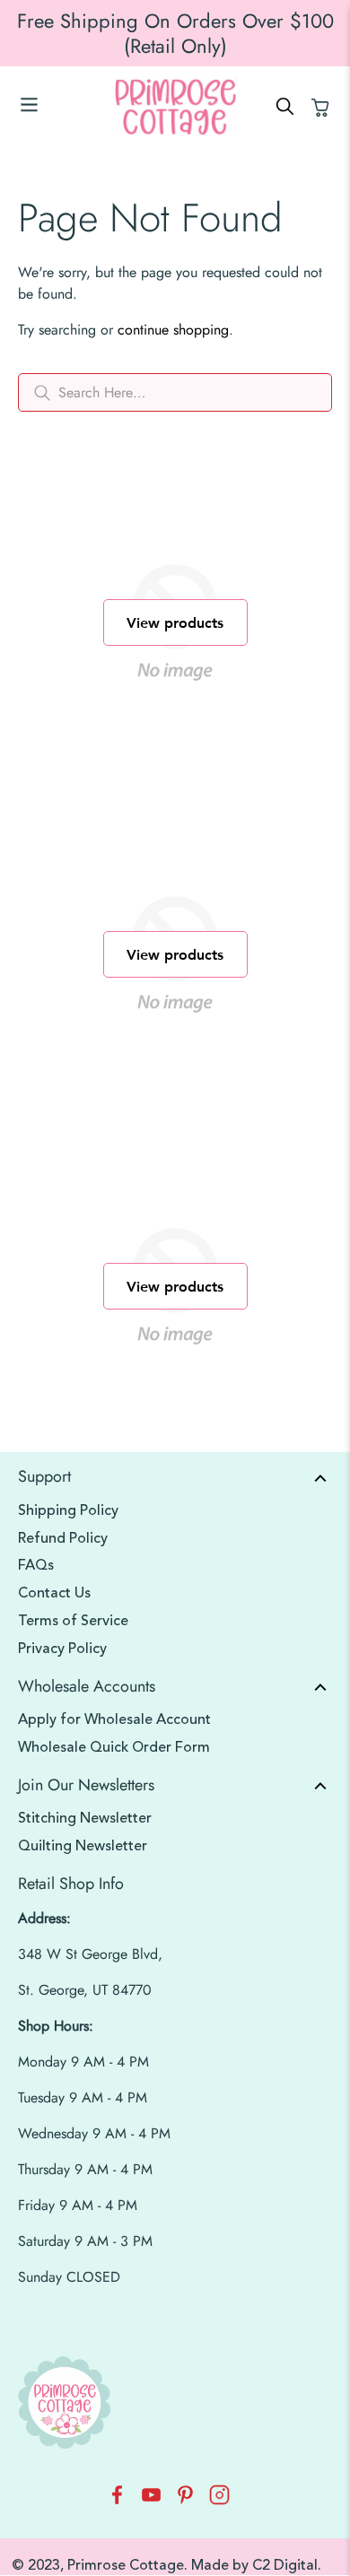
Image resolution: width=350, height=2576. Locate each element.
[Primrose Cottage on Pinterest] (185, 2500)
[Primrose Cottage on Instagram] (219, 2500)
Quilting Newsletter (83, 1846)
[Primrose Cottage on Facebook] (117, 2500)
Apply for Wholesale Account (114, 1719)
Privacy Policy (62, 1649)
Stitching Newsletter (85, 1818)
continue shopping (173, 330)
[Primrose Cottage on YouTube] (151, 2500)
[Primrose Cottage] (175, 107)
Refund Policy (63, 1538)
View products (175, 622)
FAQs (36, 1565)
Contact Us (54, 1593)
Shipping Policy (68, 1510)
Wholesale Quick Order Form (114, 1747)
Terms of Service (73, 1621)
